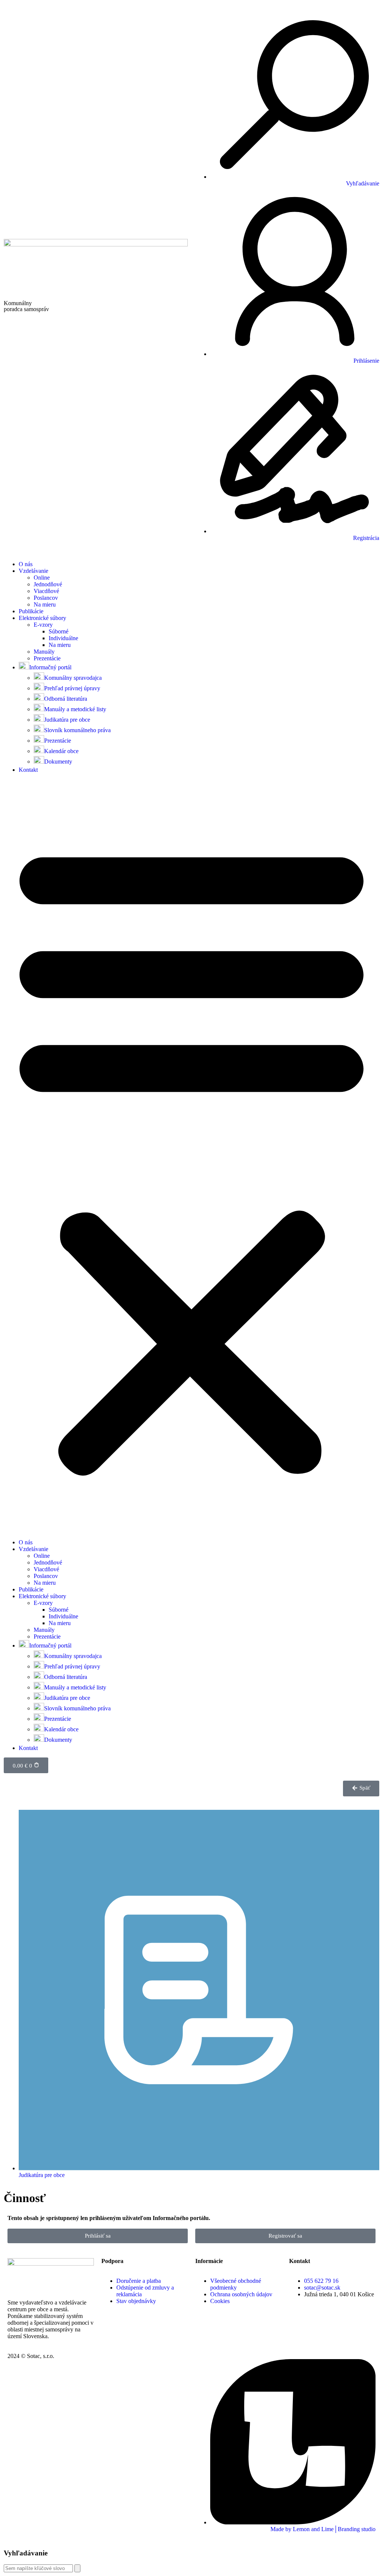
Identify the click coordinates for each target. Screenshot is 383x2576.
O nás (26, 564)
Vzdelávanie (33, 571)
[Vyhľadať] (77, 2568)
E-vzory (43, 625)
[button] (191, 1156)
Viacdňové (46, 591)
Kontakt (28, 770)
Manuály (44, 652)
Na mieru (45, 604)
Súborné (59, 631)
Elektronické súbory (42, 618)
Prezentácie (47, 658)
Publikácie (31, 611)
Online (42, 578)
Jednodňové (48, 584)
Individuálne (63, 638)
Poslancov (46, 598)
